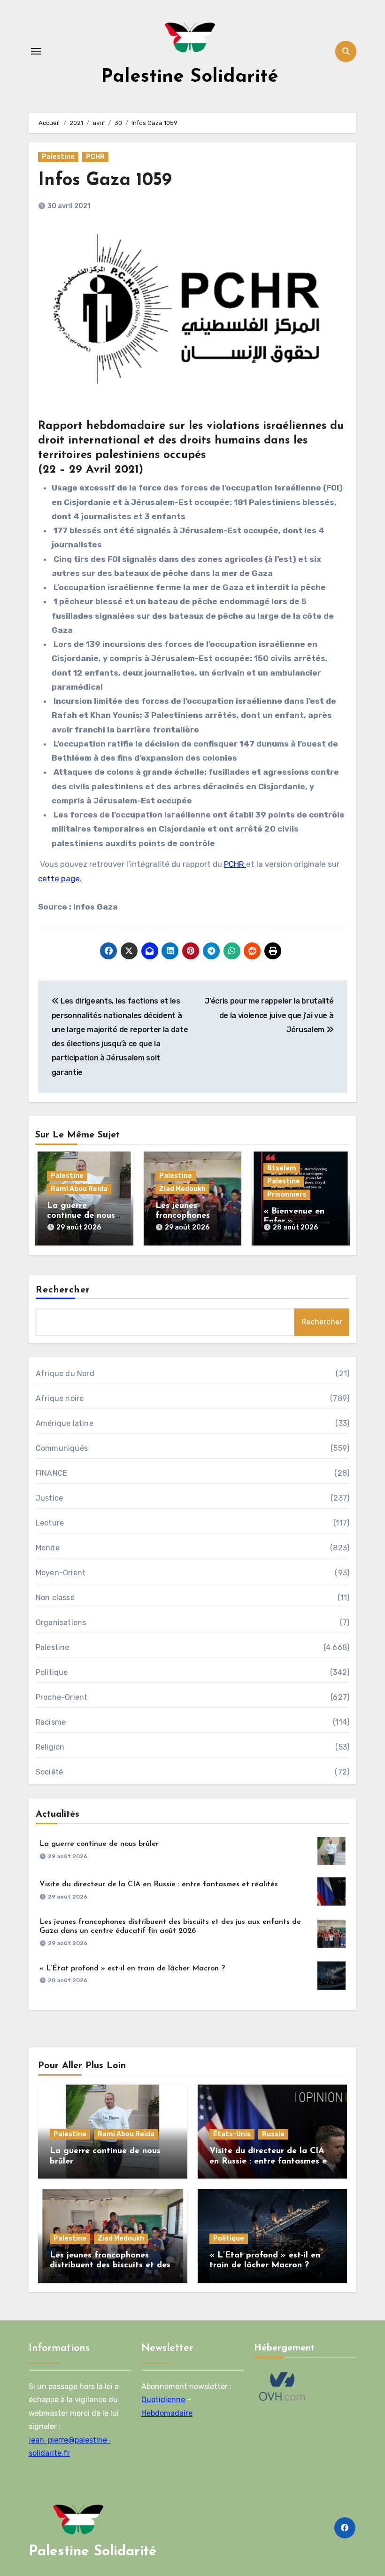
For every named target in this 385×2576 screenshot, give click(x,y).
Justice (49, 1498)
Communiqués (62, 1448)
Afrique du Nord (65, 1374)
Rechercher (63, 1290)
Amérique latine (65, 1423)
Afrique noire (60, 1398)
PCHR (95, 157)
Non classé (55, 1598)
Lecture (50, 1523)
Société (49, 1772)
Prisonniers (287, 1195)
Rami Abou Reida (79, 1189)
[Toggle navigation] (36, 51)
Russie (273, 2134)
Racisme (51, 1722)
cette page (59, 879)
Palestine (58, 157)
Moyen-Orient (61, 1573)
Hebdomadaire (167, 2413)
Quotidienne (163, 2400)
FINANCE (51, 1473)
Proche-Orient (62, 1697)
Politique (52, 1672)
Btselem (282, 1168)
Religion (50, 1747)
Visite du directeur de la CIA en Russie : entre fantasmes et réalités (159, 1884)
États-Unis (232, 2134)
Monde (48, 1548)
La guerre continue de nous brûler (81, 1216)
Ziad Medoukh (182, 1189)
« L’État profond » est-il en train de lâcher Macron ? (132, 1969)
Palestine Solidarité (190, 77)
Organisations (61, 1623)
